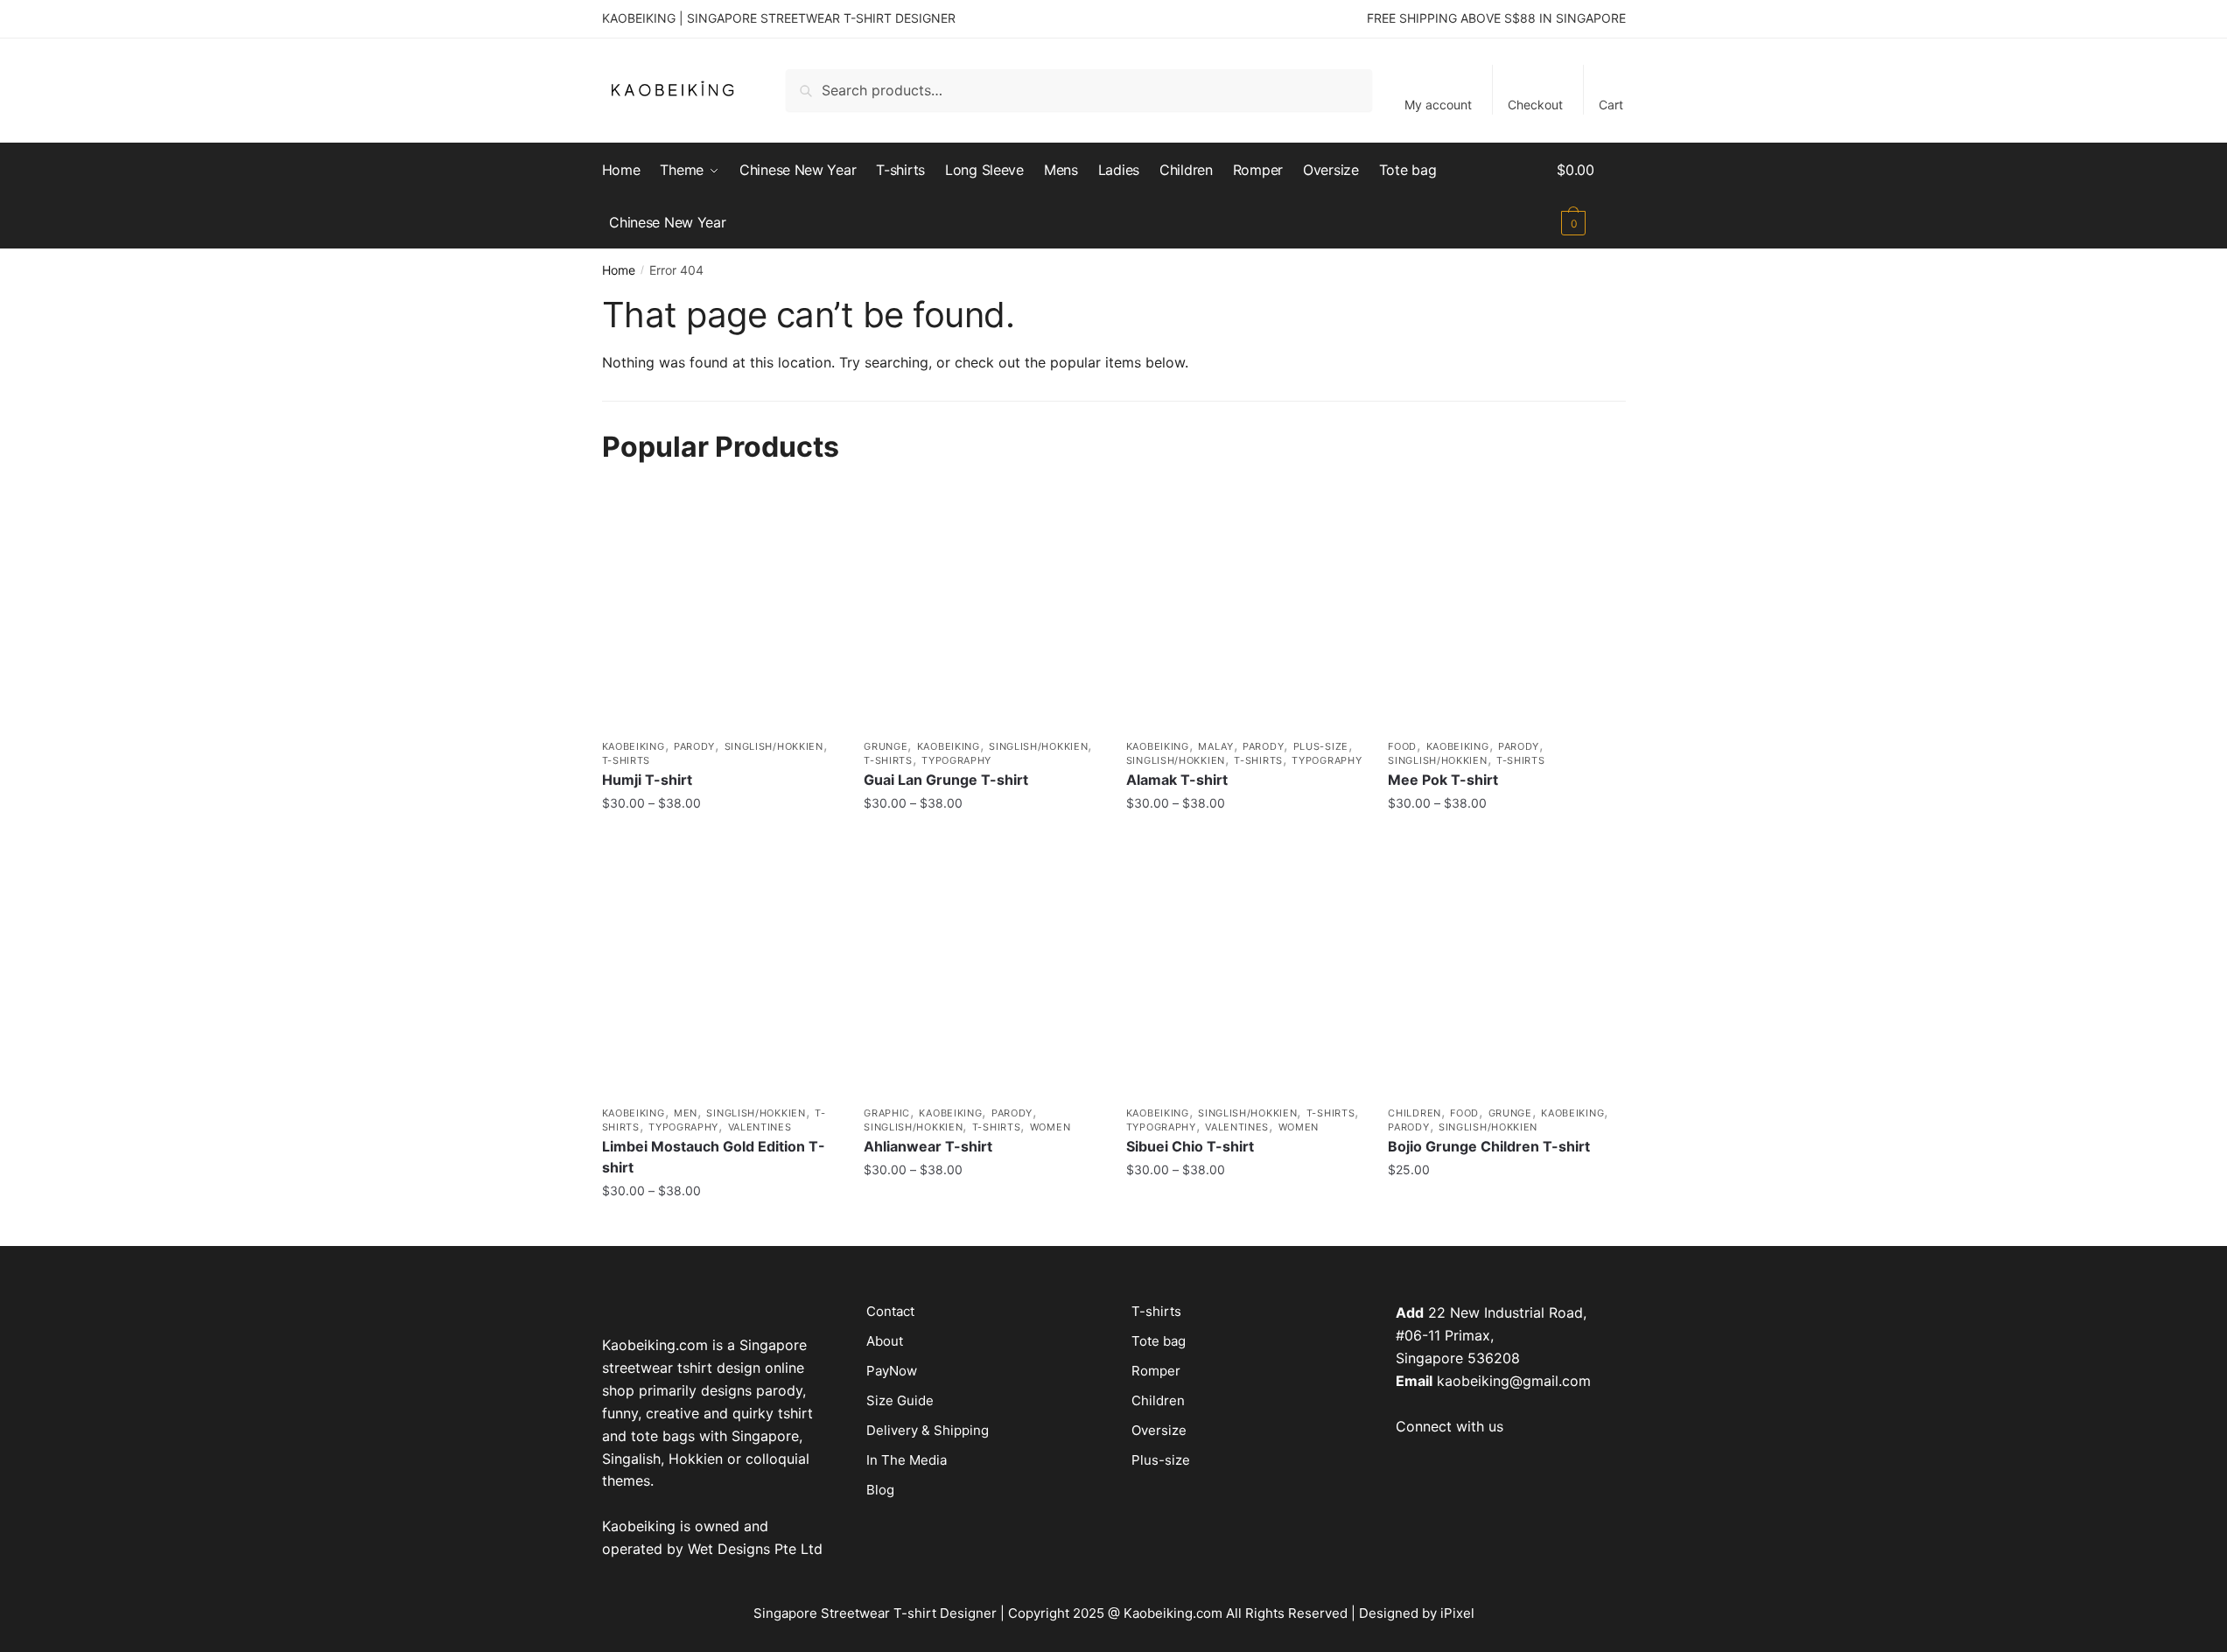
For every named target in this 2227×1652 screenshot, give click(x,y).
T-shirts (627, 760)
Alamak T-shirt (1177, 780)
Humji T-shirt (647, 780)
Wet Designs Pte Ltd (755, 1549)
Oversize (1159, 1430)
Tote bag (1159, 1341)
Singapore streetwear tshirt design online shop (704, 1368)
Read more (1244, 839)
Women (1050, 1127)
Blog (880, 1490)
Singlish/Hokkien (774, 746)
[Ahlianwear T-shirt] (982, 977)
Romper (1156, 1371)
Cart (1611, 105)
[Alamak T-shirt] (1244, 612)
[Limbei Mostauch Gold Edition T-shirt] (720, 977)
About (885, 1341)
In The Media (907, 1460)
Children (1415, 1113)
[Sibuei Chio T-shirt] (1244, 977)
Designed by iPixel (1417, 1613)
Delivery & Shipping (928, 1430)
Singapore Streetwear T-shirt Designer (875, 1613)
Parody (694, 746)
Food (1402, 746)
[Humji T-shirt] (720, 612)
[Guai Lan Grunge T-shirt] (982, 612)
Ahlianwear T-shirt (928, 1146)
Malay (1216, 746)
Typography (956, 760)
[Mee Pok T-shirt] (1506, 612)
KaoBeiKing (634, 746)
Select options (719, 839)
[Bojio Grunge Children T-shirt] (1506, 977)
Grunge (886, 746)
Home (619, 270)
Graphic (887, 1113)
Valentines (760, 1127)
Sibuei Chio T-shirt (1190, 1146)
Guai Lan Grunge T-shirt (946, 780)
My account (1438, 105)
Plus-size (1321, 746)
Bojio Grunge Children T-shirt (1489, 1146)
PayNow (892, 1371)
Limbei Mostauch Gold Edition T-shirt (714, 1157)
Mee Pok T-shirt (1443, 780)
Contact (890, 1311)
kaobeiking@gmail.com (1514, 1381)
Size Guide (900, 1400)
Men (686, 1113)
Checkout (1535, 105)
